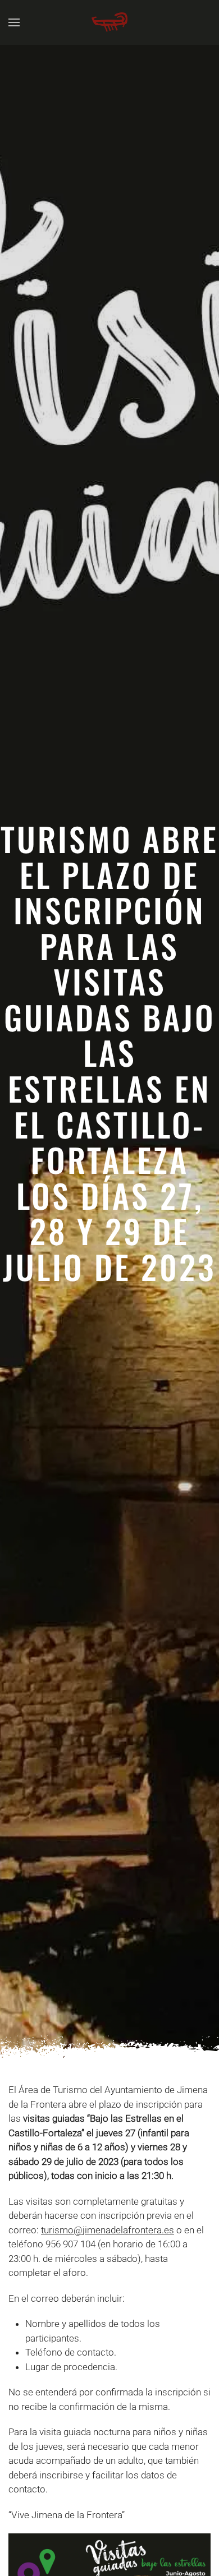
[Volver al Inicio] (109, 22)
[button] (14, 22)
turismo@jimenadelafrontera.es (108, 2230)
